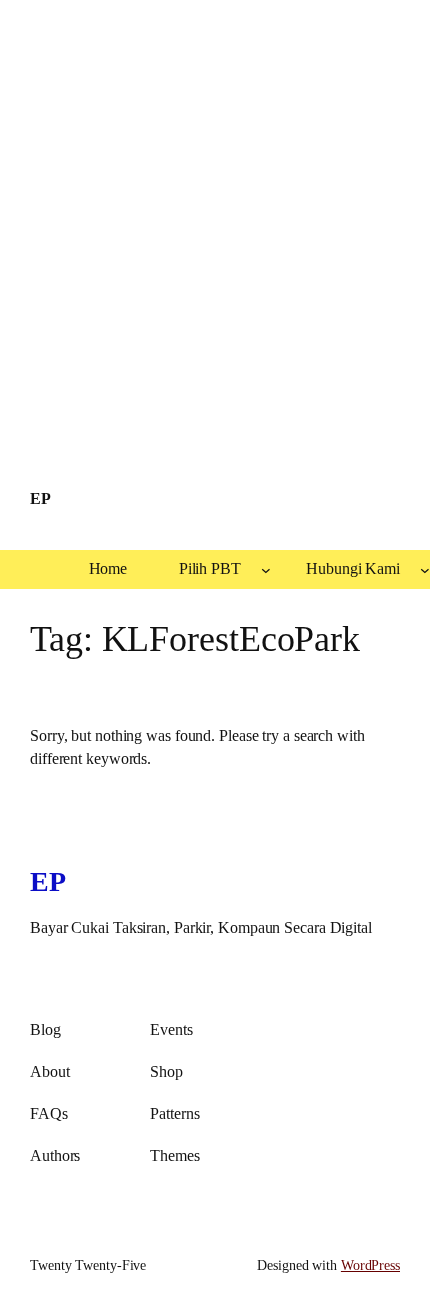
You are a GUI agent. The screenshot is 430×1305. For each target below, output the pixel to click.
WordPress (370, 1265)
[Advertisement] (215, 234)
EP (40, 499)
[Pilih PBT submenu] (266, 570)
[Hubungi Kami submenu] (425, 570)
